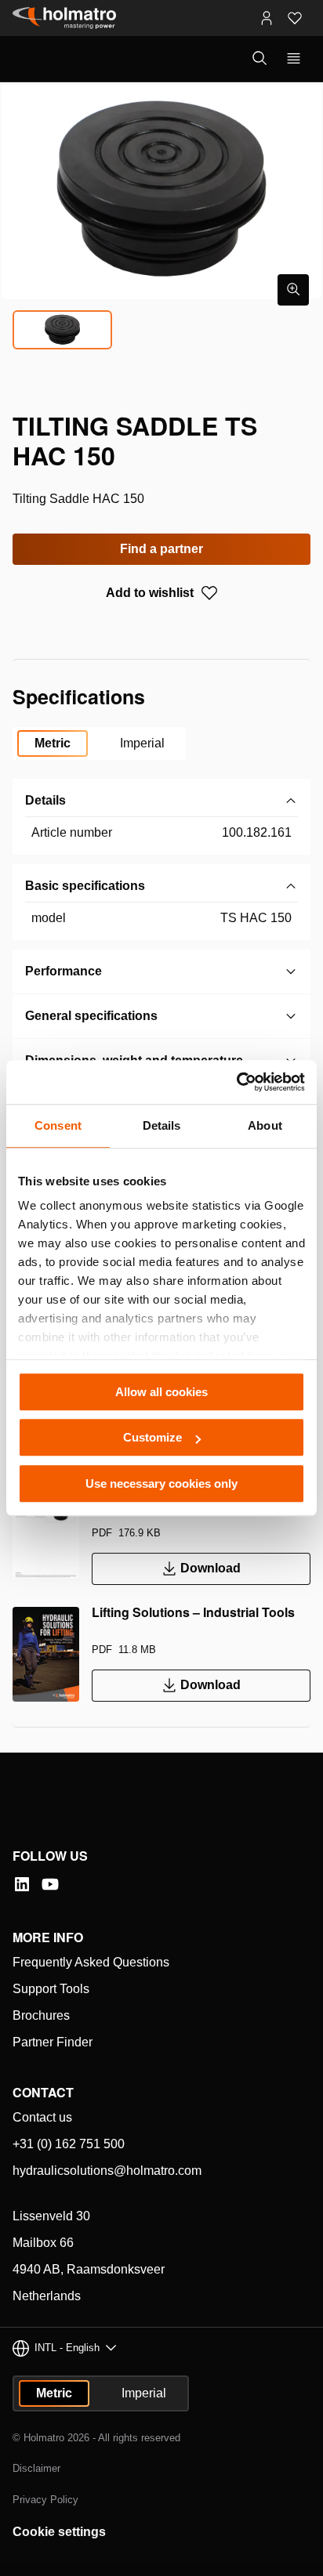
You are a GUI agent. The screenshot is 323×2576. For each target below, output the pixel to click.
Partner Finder (53, 2042)
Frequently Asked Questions (91, 1962)
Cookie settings (59, 2532)
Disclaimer (36, 2468)
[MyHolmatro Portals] (267, 18)
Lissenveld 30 (51, 2216)
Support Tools (51, 1989)
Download (210, 1568)
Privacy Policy (45, 2500)
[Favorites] (295, 18)
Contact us (42, 2117)
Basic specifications (85, 886)
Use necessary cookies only (161, 1483)
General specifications (91, 1016)
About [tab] (265, 1125)
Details (45, 800)
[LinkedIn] (22, 1884)
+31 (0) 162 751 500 (69, 2144)
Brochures (41, 2015)
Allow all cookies (161, 1392)
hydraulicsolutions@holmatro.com (107, 2171)
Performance (64, 971)
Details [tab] (162, 1125)
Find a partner (161, 549)
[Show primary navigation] (294, 59)
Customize (152, 1437)
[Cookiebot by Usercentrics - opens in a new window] (236, 1082)
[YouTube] (50, 1884)
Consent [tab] (58, 1125)
